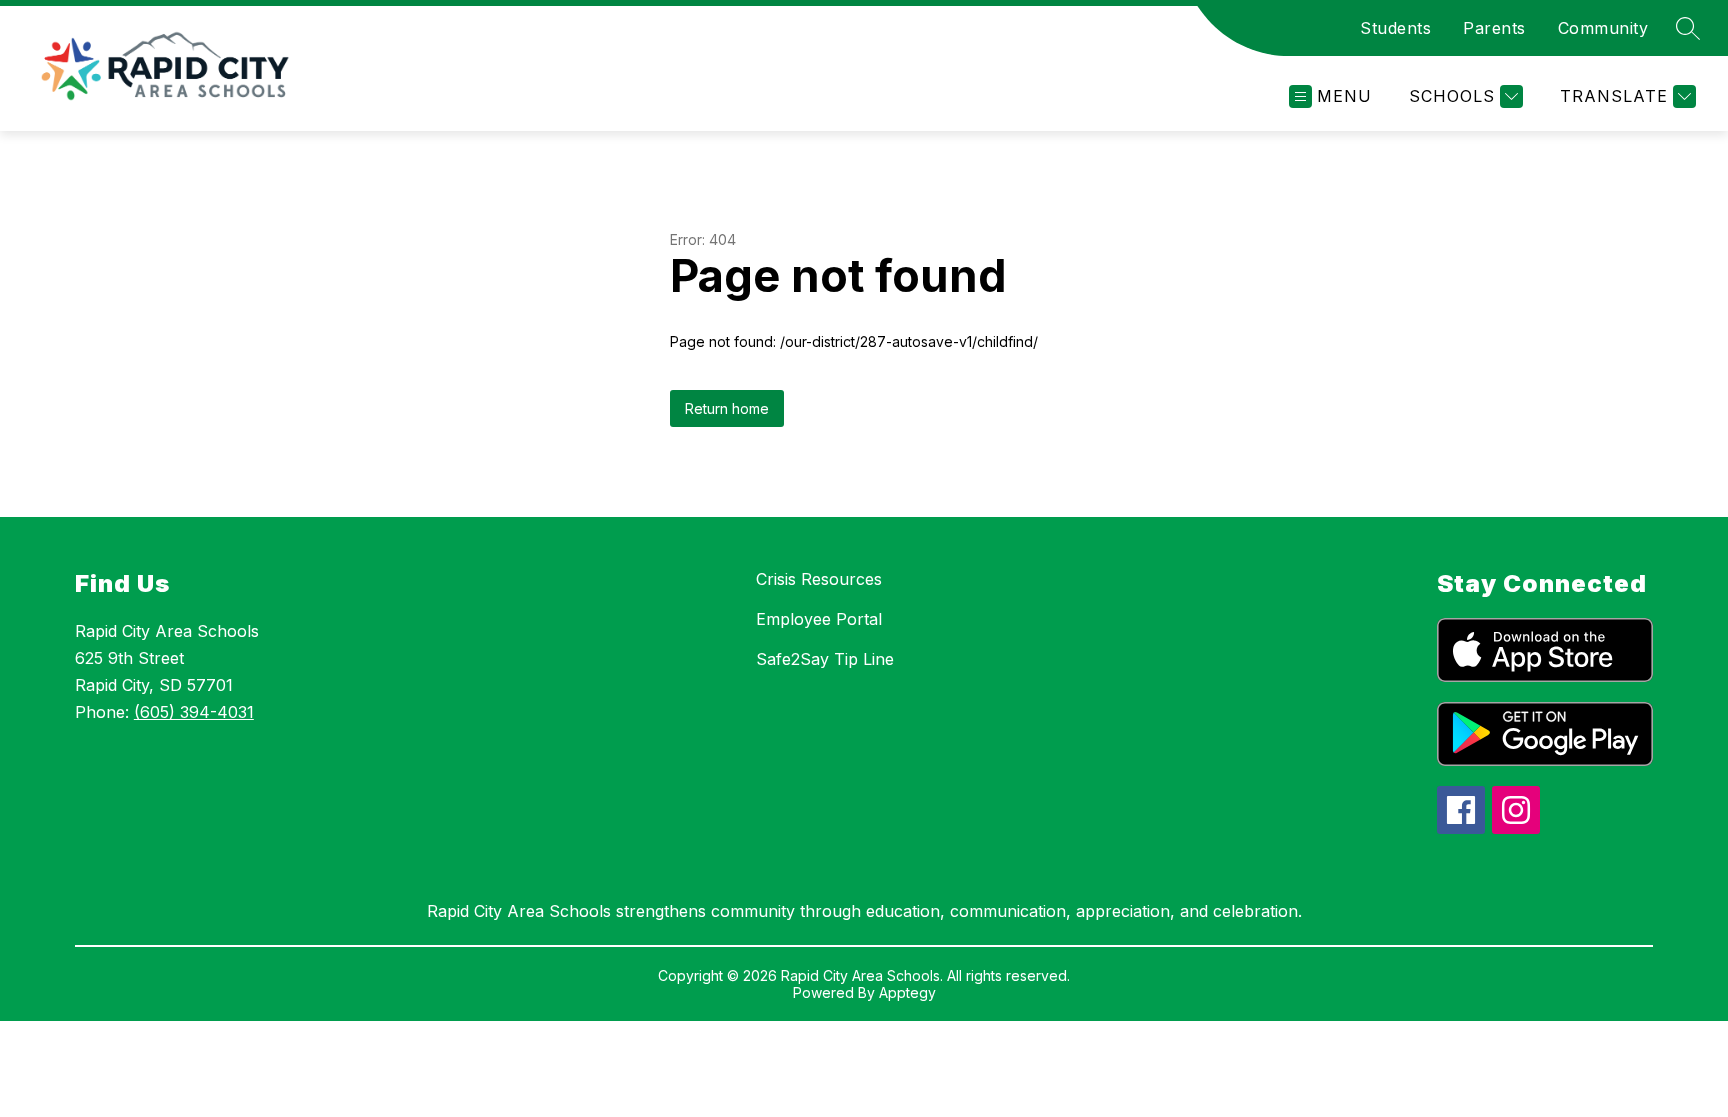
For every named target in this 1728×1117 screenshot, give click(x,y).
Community (1603, 28)
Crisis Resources (819, 579)
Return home (727, 408)
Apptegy (907, 992)
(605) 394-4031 (194, 712)
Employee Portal (819, 619)
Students (1395, 28)
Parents (1494, 28)
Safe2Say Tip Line (825, 659)
